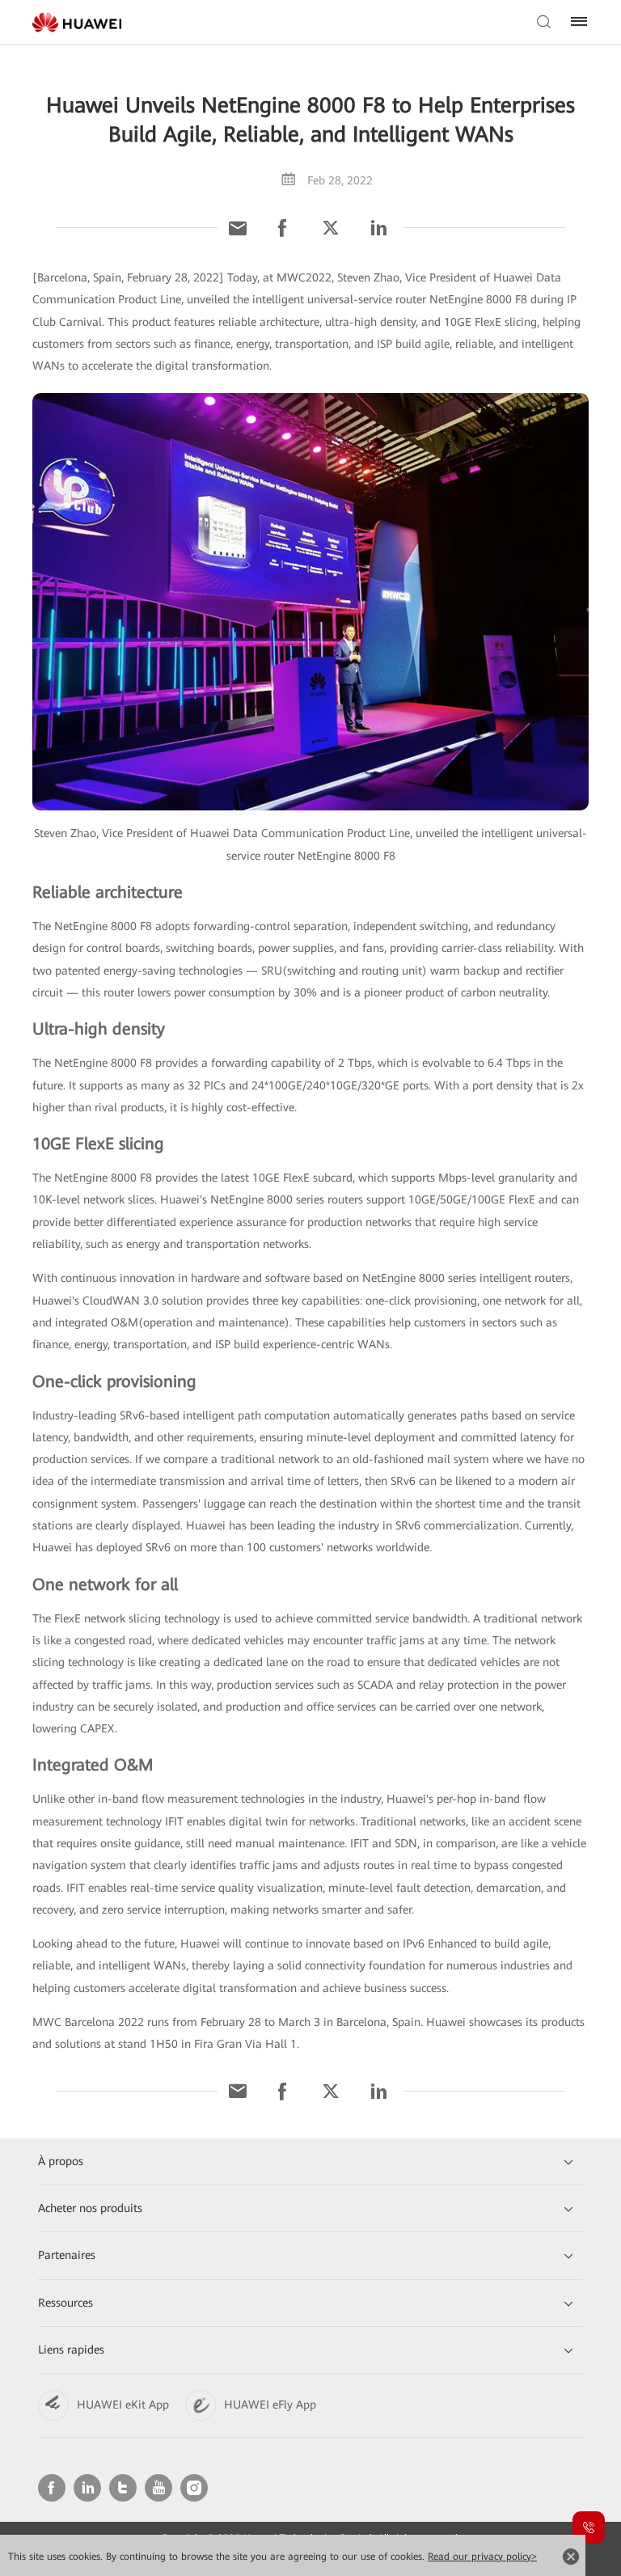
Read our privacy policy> (482, 2557)
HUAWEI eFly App (270, 2405)
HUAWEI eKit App (123, 2405)
